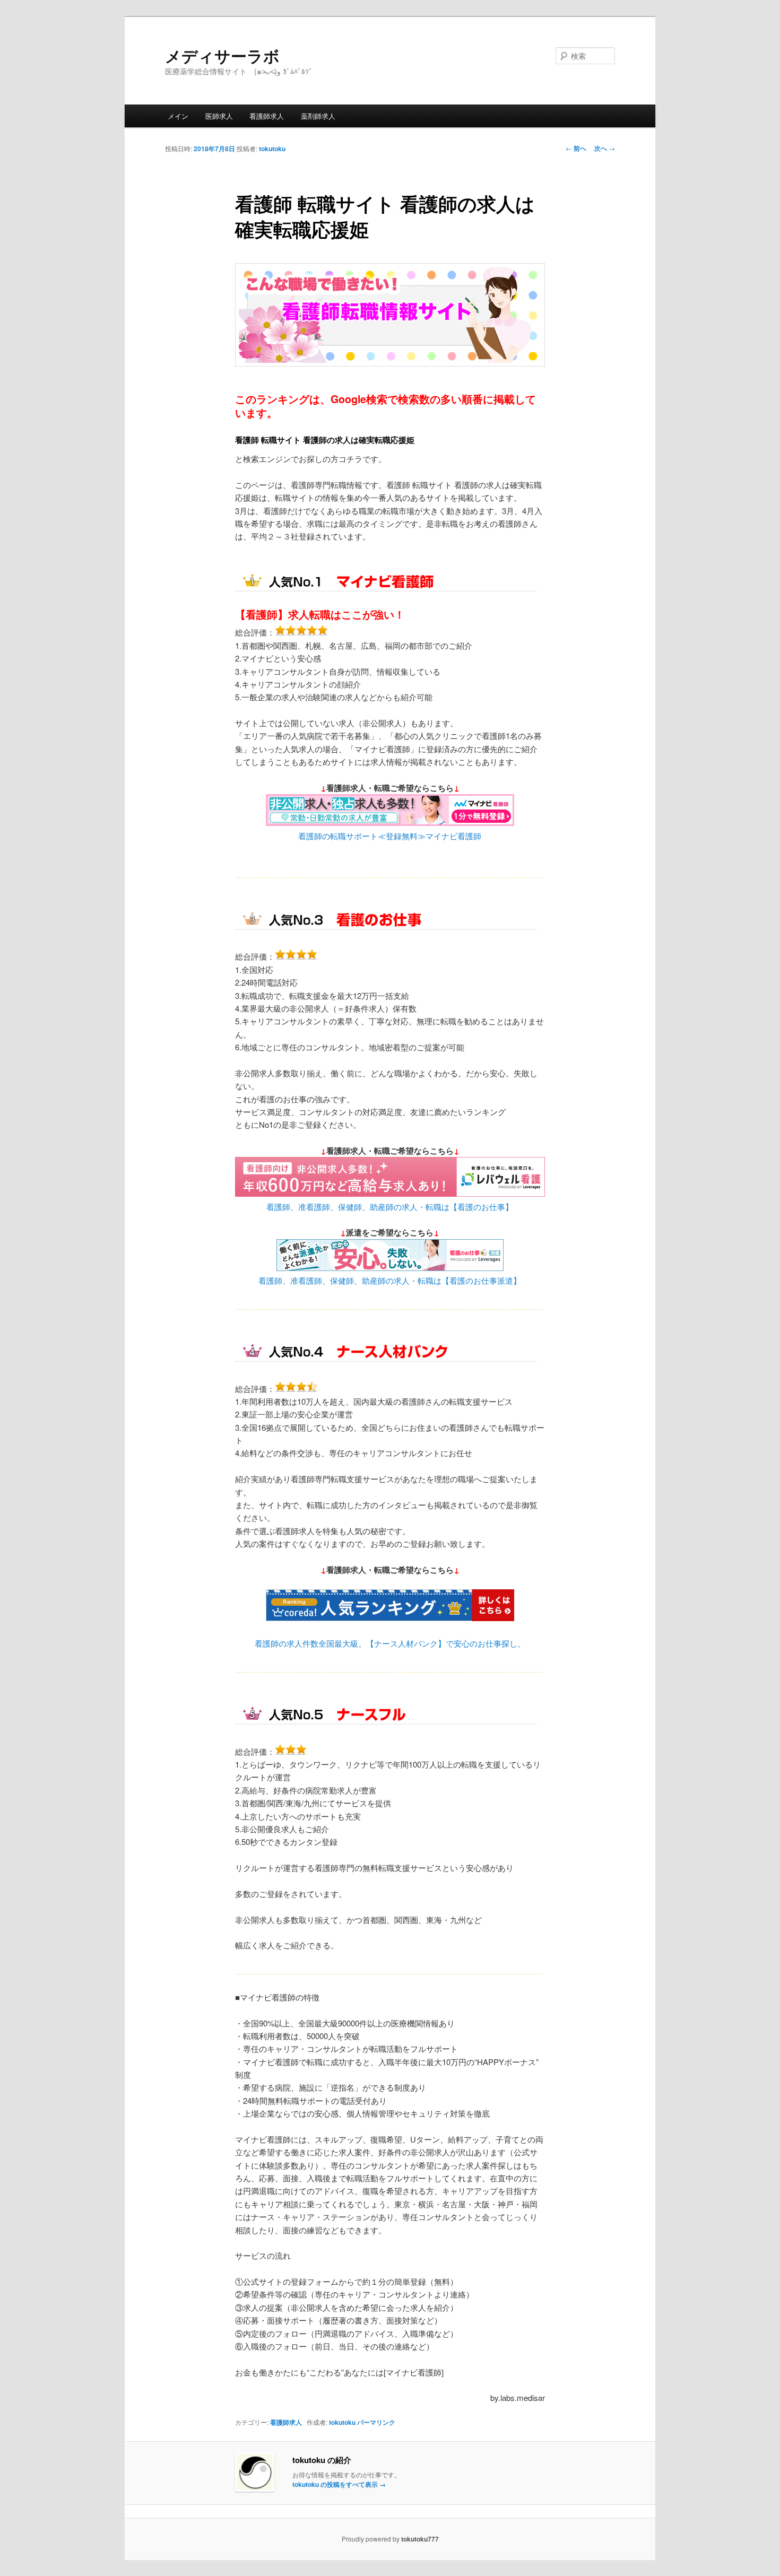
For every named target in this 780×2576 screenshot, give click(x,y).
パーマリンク (376, 2422)
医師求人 (219, 116)
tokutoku (272, 149)
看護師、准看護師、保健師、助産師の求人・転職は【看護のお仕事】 (390, 1207)
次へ (605, 148)
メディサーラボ (222, 55)
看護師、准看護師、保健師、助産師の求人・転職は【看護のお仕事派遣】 (390, 1280)
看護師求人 (267, 116)
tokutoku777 (420, 2539)
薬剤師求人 (318, 116)
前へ (576, 148)
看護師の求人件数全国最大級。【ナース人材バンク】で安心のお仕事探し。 (390, 1643)
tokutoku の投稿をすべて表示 (339, 2484)
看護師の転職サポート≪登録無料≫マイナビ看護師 (390, 836)
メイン (178, 116)
